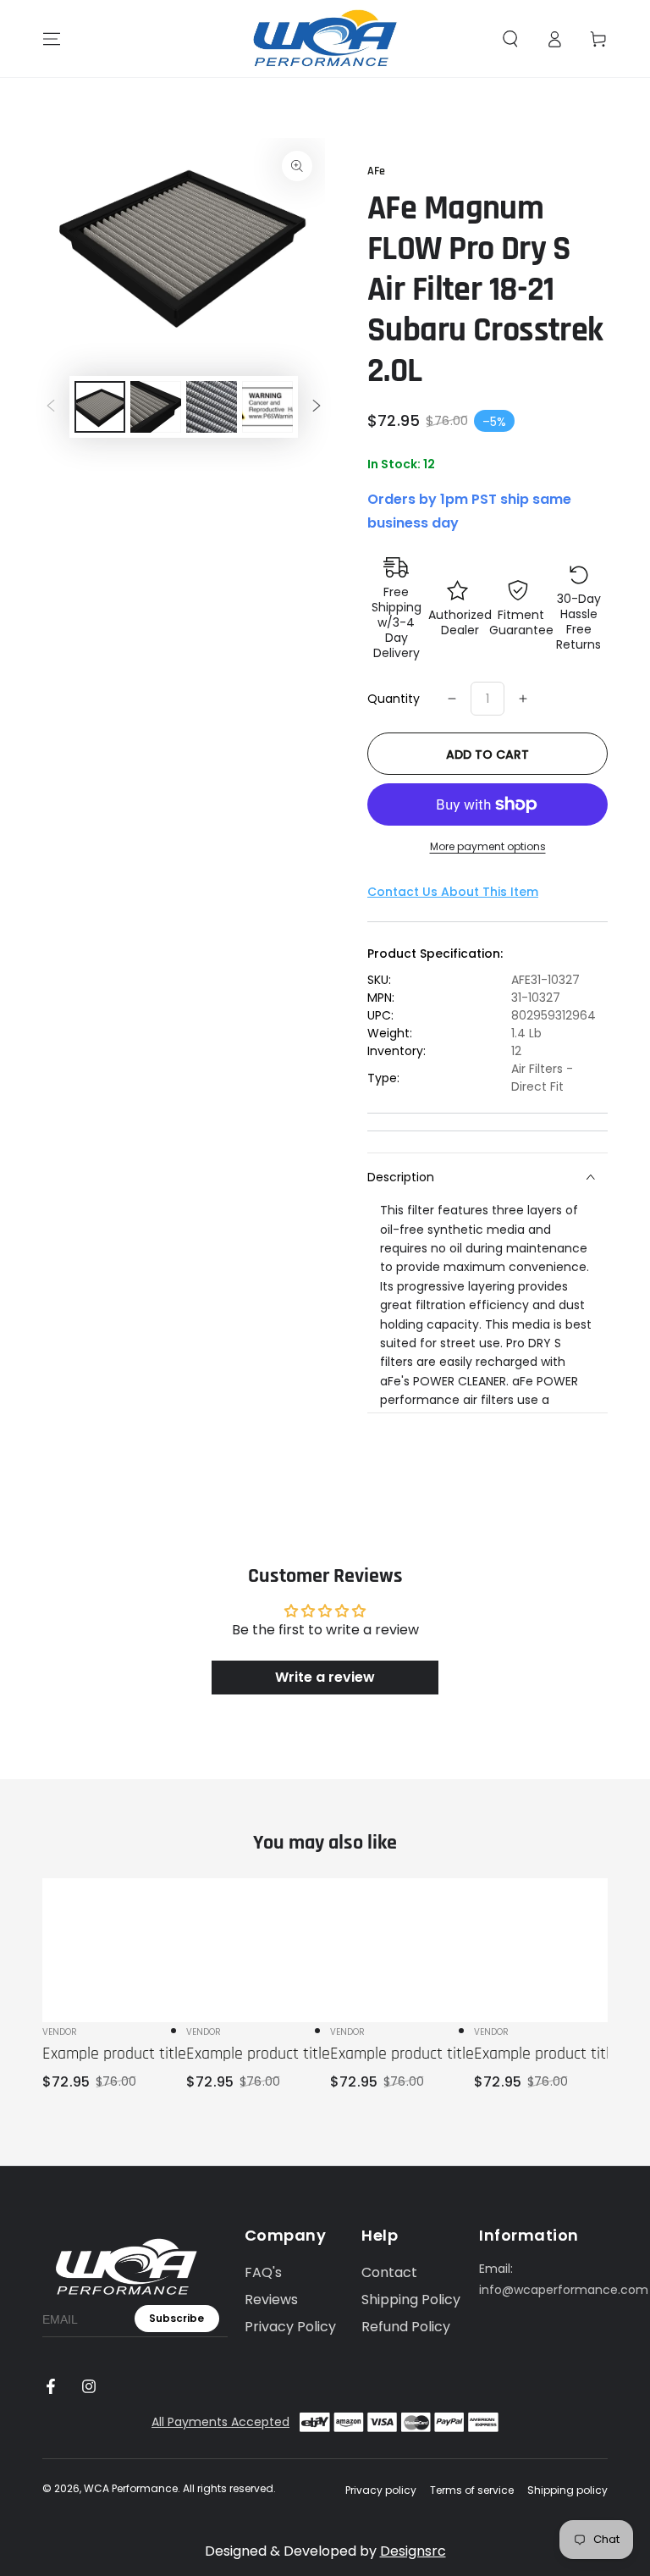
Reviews (271, 2300)
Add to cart (487, 755)
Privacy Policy (290, 2327)
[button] (510, 39)
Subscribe (176, 2318)
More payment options (488, 846)
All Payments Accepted (220, 2422)
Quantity (394, 699)
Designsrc (413, 2551)
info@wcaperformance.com (564, 2290)
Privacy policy (381, 2490)
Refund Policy (406, 2327)
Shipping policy (567, 2490)
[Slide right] (317, 406)
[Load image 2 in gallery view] (156, 407)
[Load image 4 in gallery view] (267, 407)
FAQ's (263, 2272)
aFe (376, 171)
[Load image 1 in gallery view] (100, 407)
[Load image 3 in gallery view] (212, 407)
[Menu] (52, 39)
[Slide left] (51, 406)
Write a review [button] (325, 1677)
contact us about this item (453, 892)
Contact (389, 2272)
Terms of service (472, 2490)
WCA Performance (131, 2488)
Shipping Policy (411, 2300)
